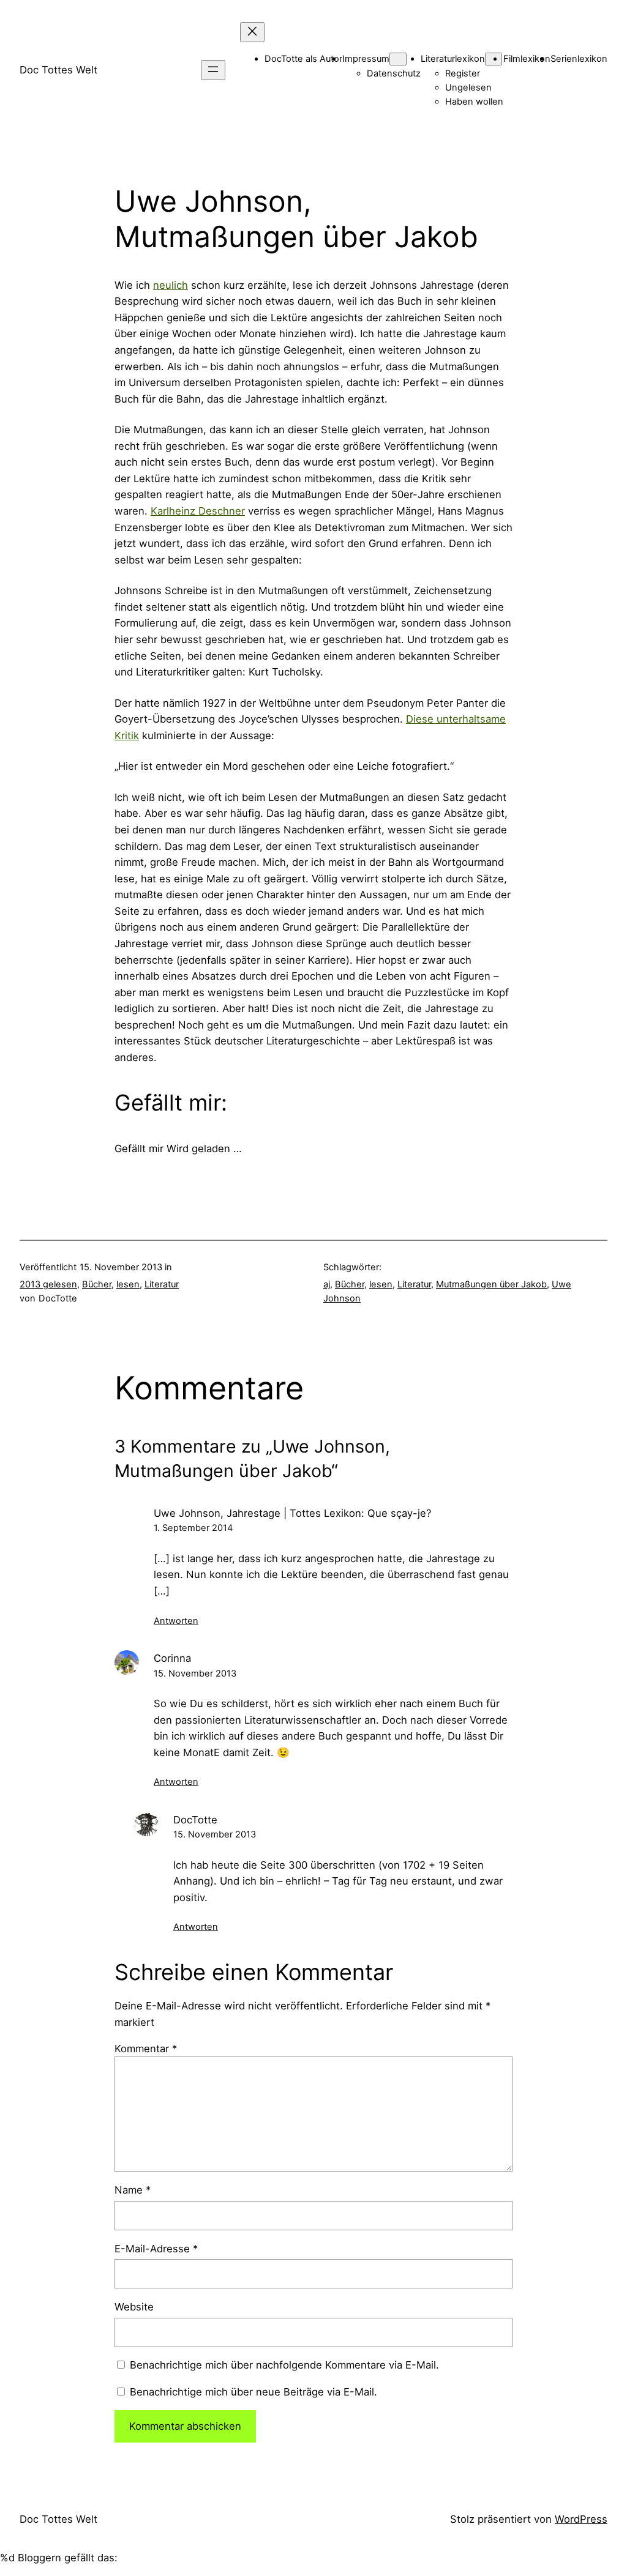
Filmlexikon (527, 59)
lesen (128, 1284)
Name (133, 2190)
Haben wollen (474, 102)
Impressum (366, 59)
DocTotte (195, 1820)
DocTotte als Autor (303, 59)
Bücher (97, 1284)
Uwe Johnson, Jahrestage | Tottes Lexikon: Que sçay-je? (292, 1513)
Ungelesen (468, 87)
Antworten (176, 1621)
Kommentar (146, 2049)
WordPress (581, 2519)
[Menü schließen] (252, 32)
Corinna (172, 1658)
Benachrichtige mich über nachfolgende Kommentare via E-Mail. (284, 2365)
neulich (171, 285)
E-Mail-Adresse (156, 2249)
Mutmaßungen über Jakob (491, 1284)
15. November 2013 (195, 1673)
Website (134, 2307)
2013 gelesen (48, 1284)
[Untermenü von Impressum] (398, 59)
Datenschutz (394, 73)
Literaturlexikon (453, 59)
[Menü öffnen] (213, 70)
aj (327, 1284)
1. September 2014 (193, 1528)
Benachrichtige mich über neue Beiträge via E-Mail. (253, 2392)
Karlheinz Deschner (198, 511)
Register (463, 73)
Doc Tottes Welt (58, 70)
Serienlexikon (579, 59)
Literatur (162, 1284)
